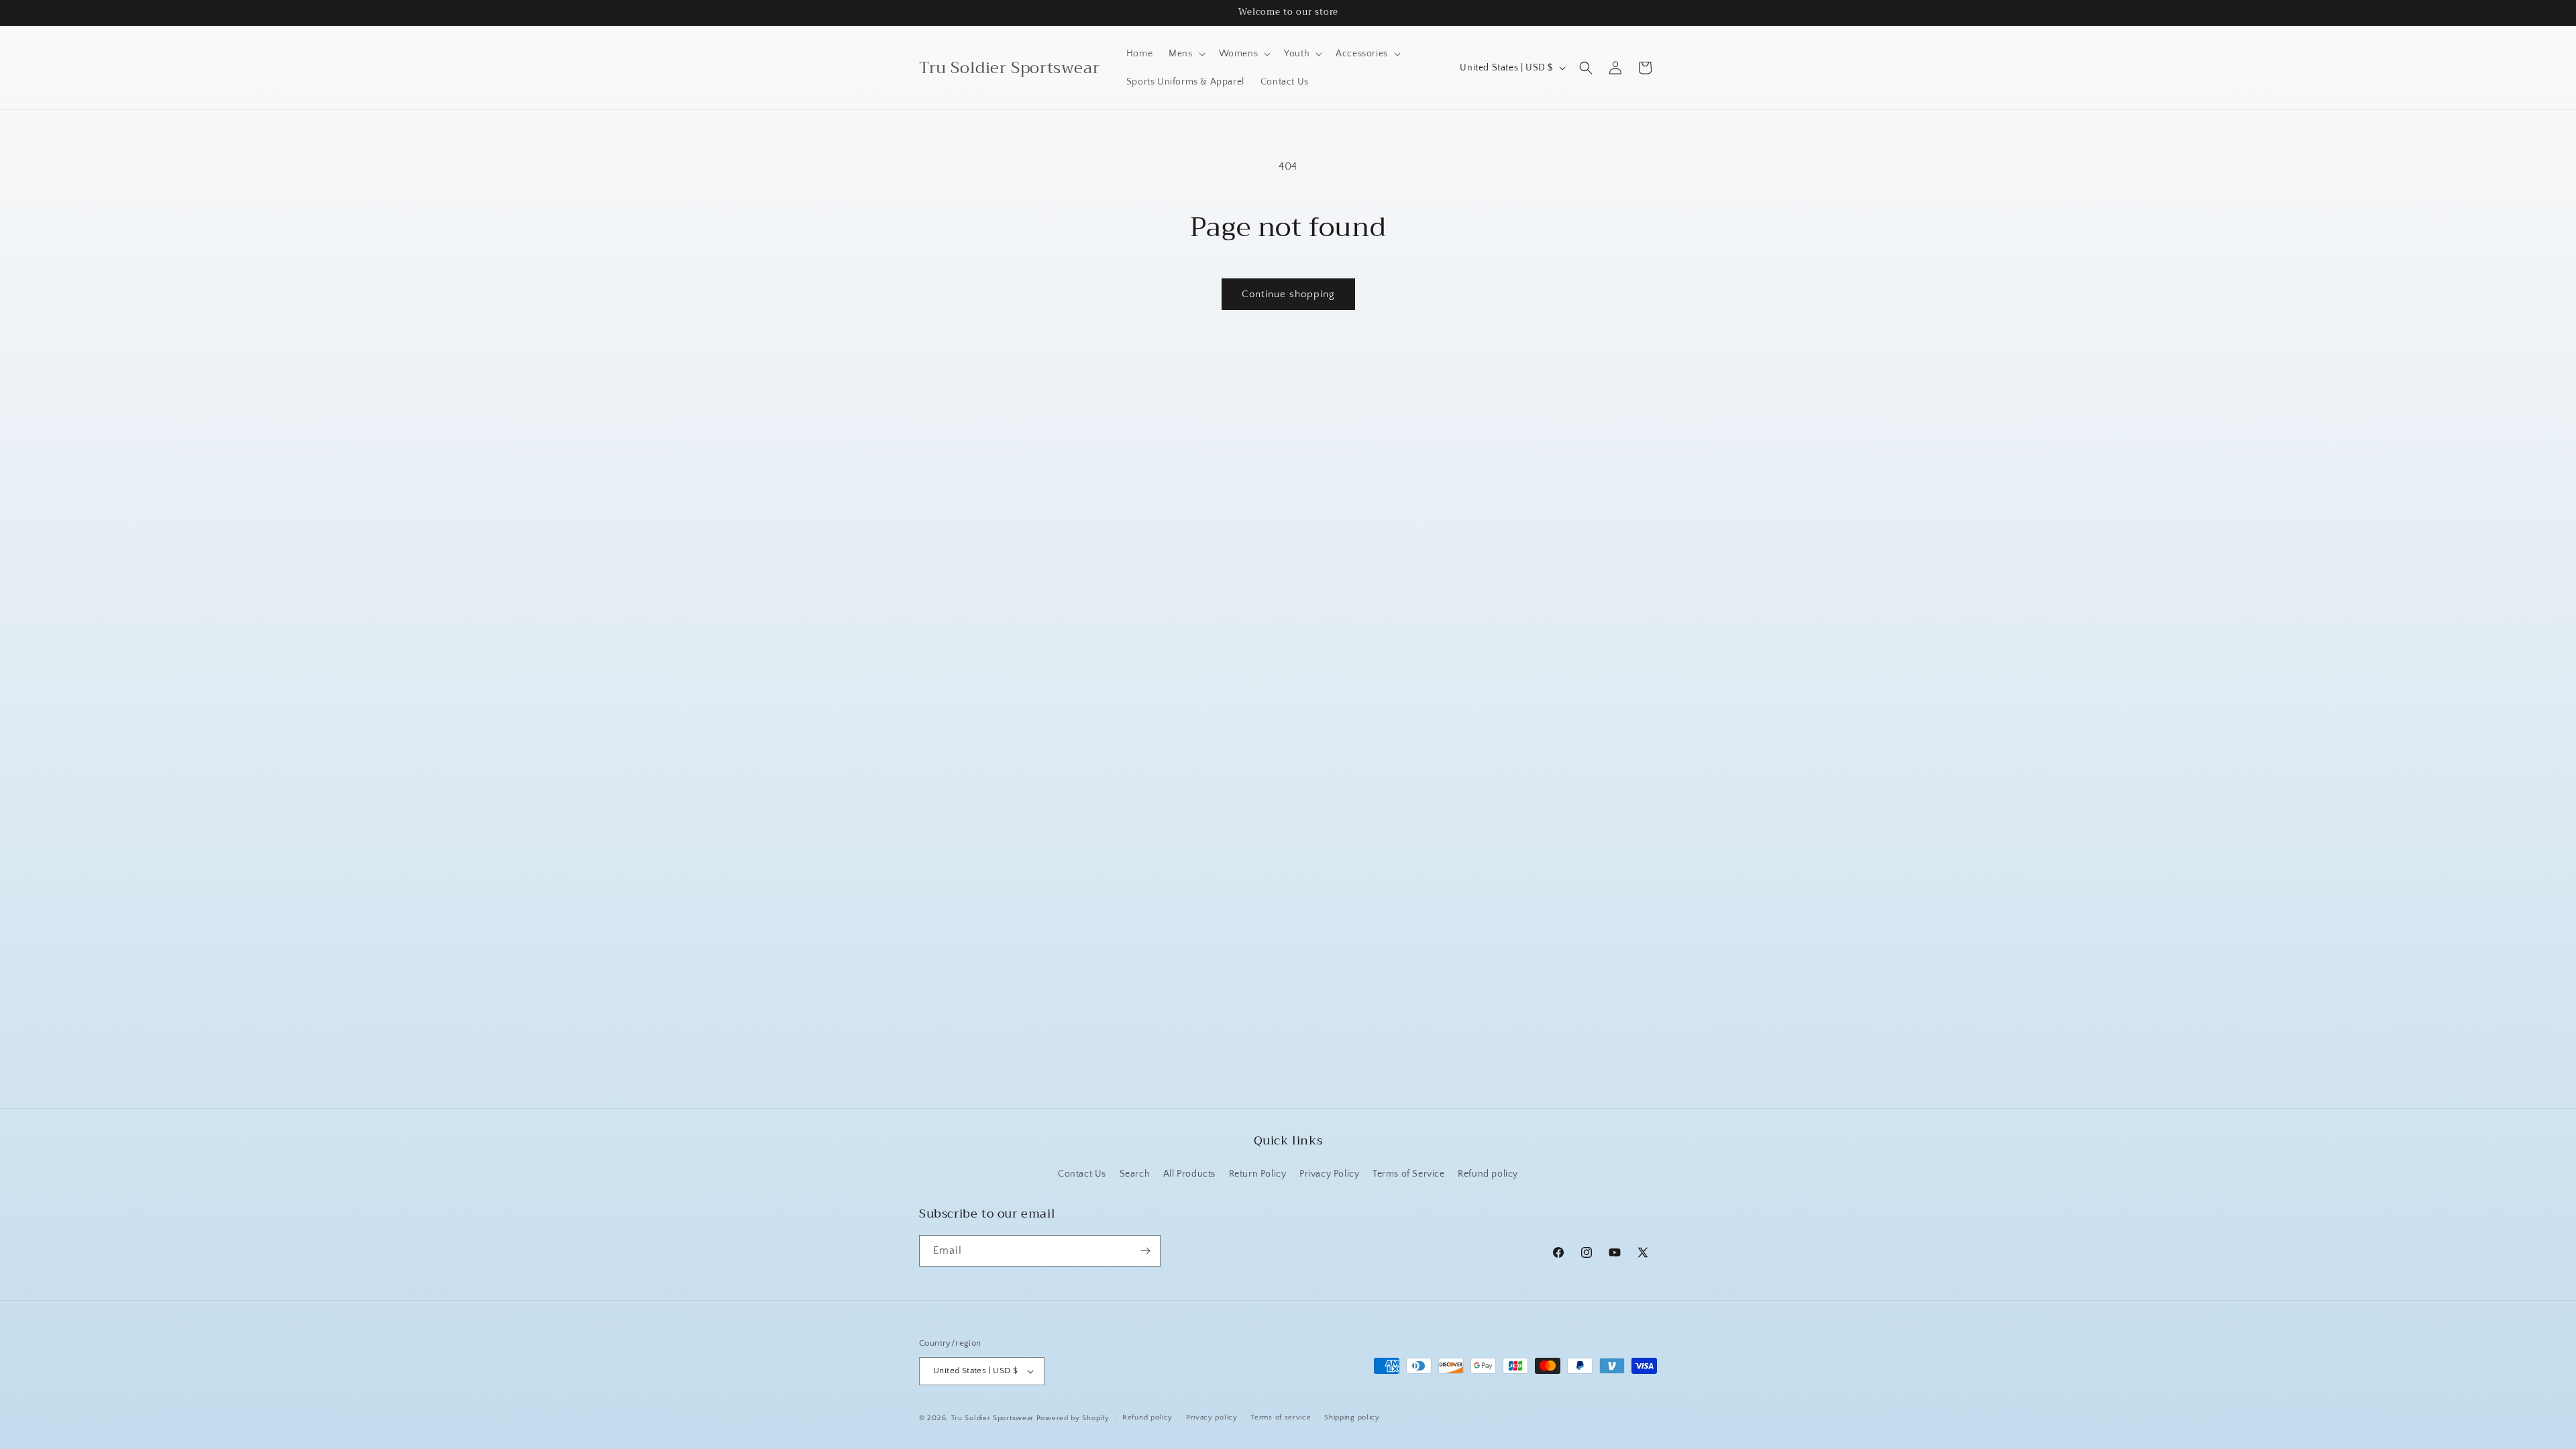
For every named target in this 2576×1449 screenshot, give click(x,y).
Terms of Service (1409, 1174)
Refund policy (1488, 1174)
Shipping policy (1352, 1417)
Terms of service (1281, 1417)
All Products (1189, 1174)
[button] (1185, 54)
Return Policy (1258, 1174)
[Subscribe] (1145, 1251)
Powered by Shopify (1073, 1418)
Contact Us (1082, 1174)
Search (1135, 1174)
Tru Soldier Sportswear (994, 1418)
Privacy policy (1212, 1417)
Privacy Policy (1329, 1174)
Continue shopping (1288, 294)
